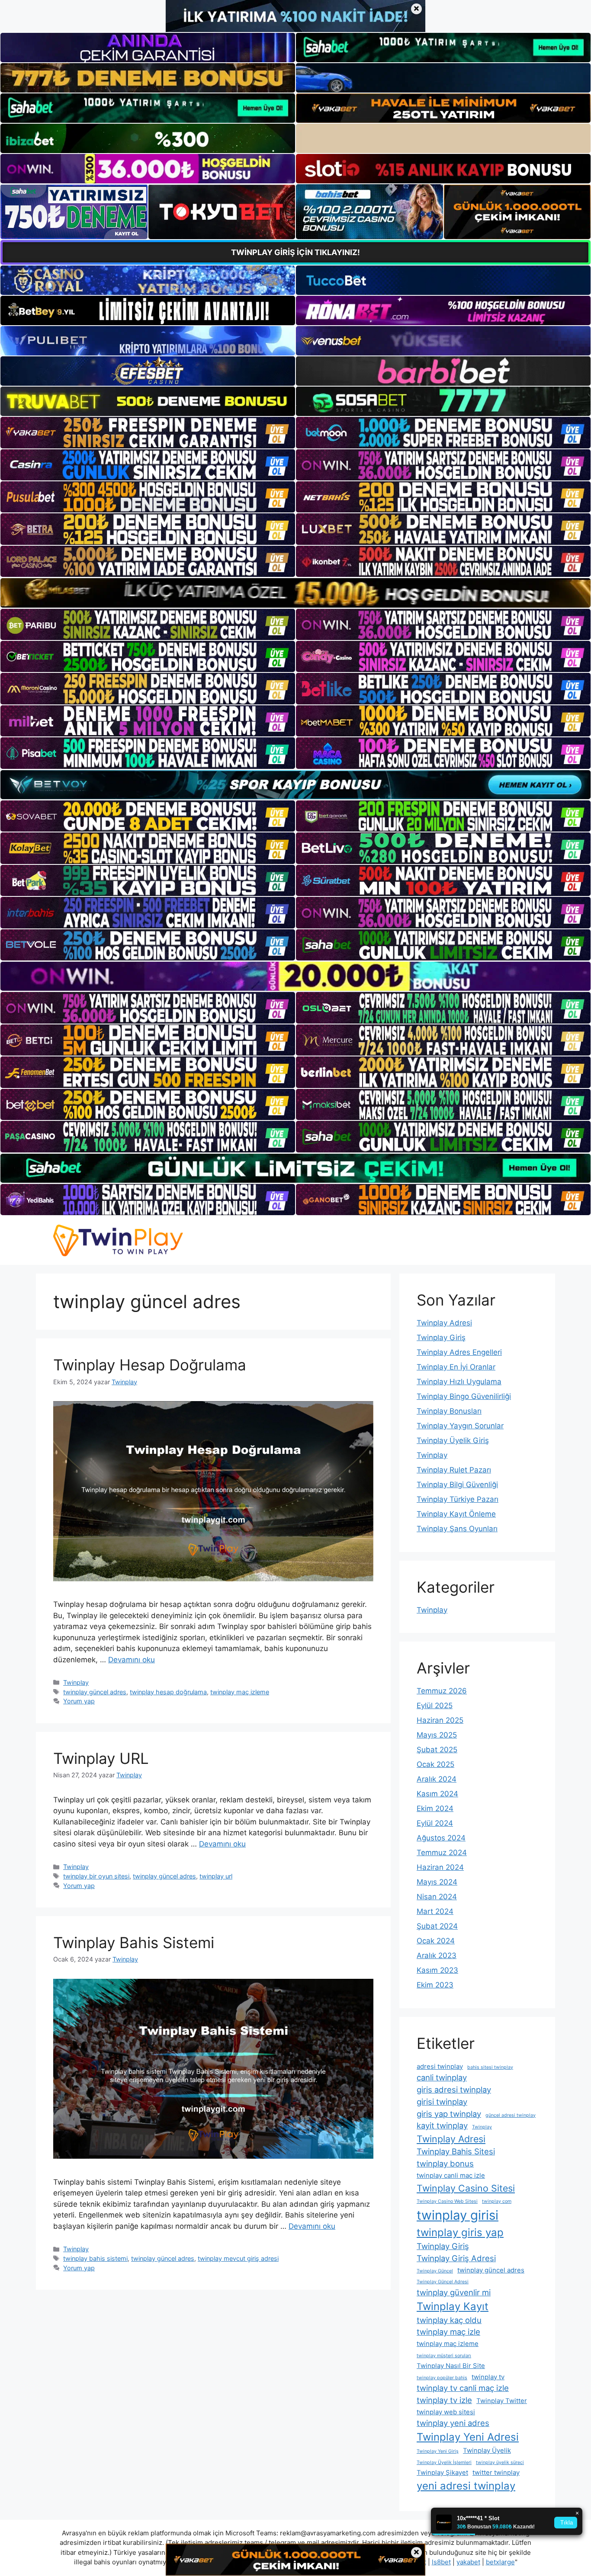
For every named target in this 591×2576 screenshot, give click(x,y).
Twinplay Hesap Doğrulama (150, 1365)
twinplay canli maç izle (451, 2175)
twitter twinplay (496, 2472)
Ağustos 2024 (441, 1838)
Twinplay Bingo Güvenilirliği (464, 1396)
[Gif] (295, 593)
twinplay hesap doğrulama (168, 1692)
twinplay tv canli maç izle (463, 2388)
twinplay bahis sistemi (95, 2258)
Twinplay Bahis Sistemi (134, 1942)
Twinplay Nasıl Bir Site (451, 2366)
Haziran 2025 (440, 1720)
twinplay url (216, 1876)
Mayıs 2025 (437, 1735)
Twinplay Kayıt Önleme (456, 1514)
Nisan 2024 (437, 1897)
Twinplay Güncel (435, 2271)
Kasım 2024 (437, 1794)
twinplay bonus (445, 2163)
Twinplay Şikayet (442, 2472)
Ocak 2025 (435, 1764)
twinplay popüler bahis (442, 2378)
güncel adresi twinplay (511, 2115)
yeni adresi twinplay (466, 2486)
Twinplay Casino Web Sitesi (447, 2201)
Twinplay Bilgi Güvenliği (457, 1485)
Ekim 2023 (435, 1985)
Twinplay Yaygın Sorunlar (460, 1426)
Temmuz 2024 (442, 1853)
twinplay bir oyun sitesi (96, 1876)
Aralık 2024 (437, 1779)
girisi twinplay (442, 2102)
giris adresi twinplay (454, 2090)
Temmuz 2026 (442, 1691)
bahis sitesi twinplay (490, 2067)
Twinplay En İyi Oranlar (456, 1367)
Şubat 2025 (437, 1750)
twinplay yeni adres (453, 2423)
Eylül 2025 (435, 1706)
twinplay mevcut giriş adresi (238, 2258)
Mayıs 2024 (437, 1882)
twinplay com (497, 2201)
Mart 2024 (435, 1911)
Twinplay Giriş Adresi (456, 2258)
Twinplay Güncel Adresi (443, 2282)
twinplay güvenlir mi (454, 2292)
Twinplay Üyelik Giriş (453, 1440)
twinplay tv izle (444, 2400)
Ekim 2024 (435, 1808)
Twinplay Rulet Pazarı (454, 1470)
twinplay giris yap (460, 2232)
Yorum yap (79, 1701)
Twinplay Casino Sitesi (466, 2188)
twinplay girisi (458, 2215)
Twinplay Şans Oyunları (457, 1529)
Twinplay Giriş (441, 1338)
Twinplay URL (101, 1758)
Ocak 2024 (436, 1941)
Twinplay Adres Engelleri (459, 1352)
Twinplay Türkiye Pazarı (458, 1499)
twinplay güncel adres (95, 1692)
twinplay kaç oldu (449, 2320)
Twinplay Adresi (444, 1323)
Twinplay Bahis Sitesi (456, 2151)
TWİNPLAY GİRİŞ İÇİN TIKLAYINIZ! (295, 252)
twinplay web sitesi (446, 2412)
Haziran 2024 (440, 1867)
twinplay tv (488, 2377)
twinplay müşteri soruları (444, 2356)
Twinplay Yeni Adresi (468, 2437)
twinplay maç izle (448, 2332)
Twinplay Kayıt (453, 2306)
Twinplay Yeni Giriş (438, 2451)
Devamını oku (132, 1660)
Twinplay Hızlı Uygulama (459, 1382)
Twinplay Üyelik (487, 2450)
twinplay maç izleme (240, 1692)
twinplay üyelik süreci (500, 2462)
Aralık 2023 (437, 1955)
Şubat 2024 (437, 1926)
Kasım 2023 (437, 1970)
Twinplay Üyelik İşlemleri (444, 2462)
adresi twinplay (440, 2066)
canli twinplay (442, 2077)
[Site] (148, 432)
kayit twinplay (442, 2125)
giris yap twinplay (449, 2114)
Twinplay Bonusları (449, 1411)
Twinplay (76, 1682)
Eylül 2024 (435, 1823)
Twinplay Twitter (502, 2401)
